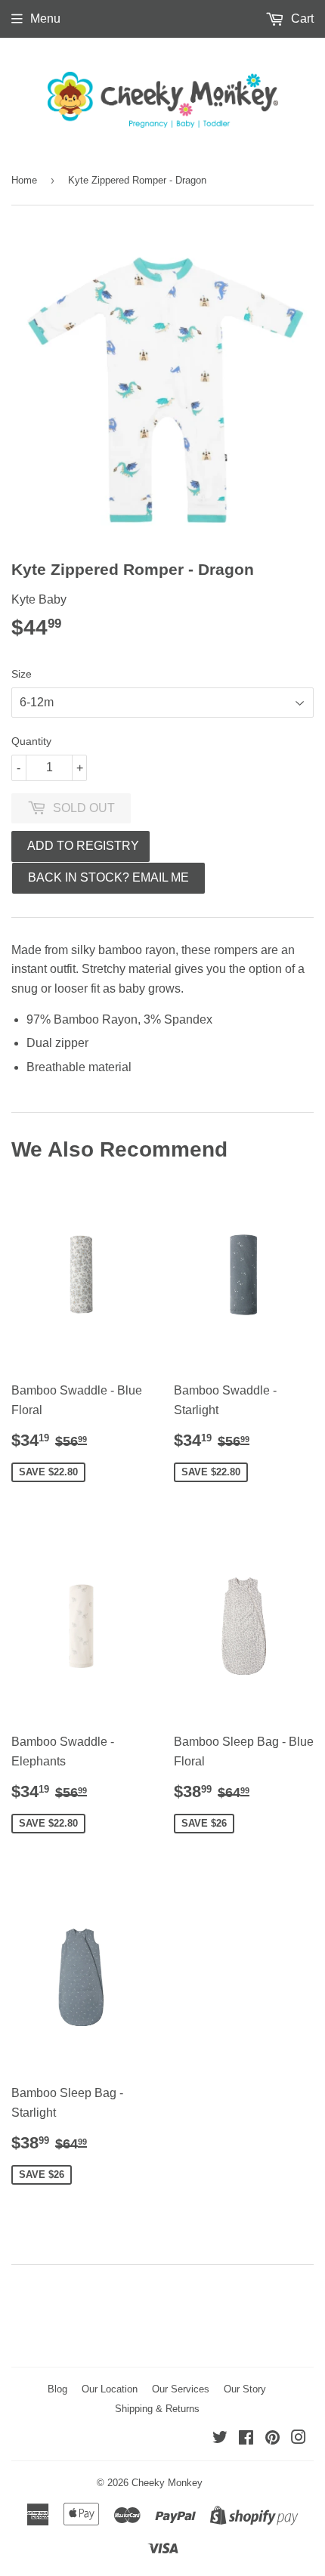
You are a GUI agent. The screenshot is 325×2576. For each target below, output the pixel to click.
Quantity (31, 741)
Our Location (110, 2389)
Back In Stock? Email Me (108, 877)
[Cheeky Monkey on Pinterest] (272, 2439)
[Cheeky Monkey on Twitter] (220, 2439)
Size (22, 674)
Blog (57, 2389)
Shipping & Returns (157, 2409)
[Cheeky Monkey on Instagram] (299, 2439)
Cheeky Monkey (167, 2483)
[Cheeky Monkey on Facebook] (246, 2439)
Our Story (245, 2389)
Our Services (181, 2389)
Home (24, 180)
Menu (45, 19)
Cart (301, 19)
